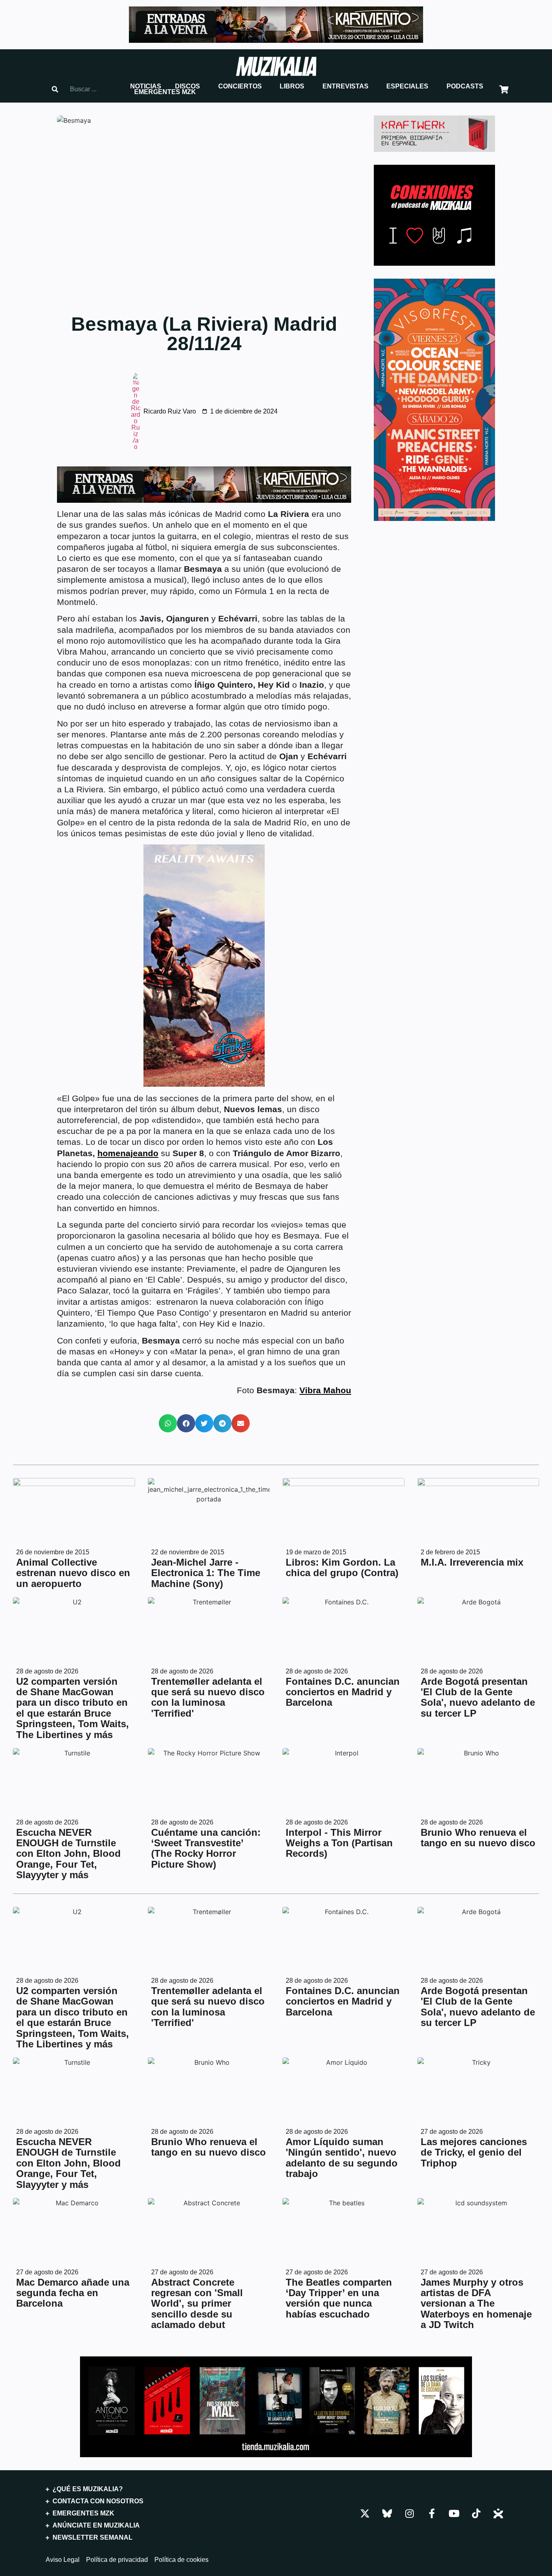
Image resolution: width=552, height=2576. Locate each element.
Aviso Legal (63, 2560)
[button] (146, 86)
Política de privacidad (117, 2560)
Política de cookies (181, 2560)
